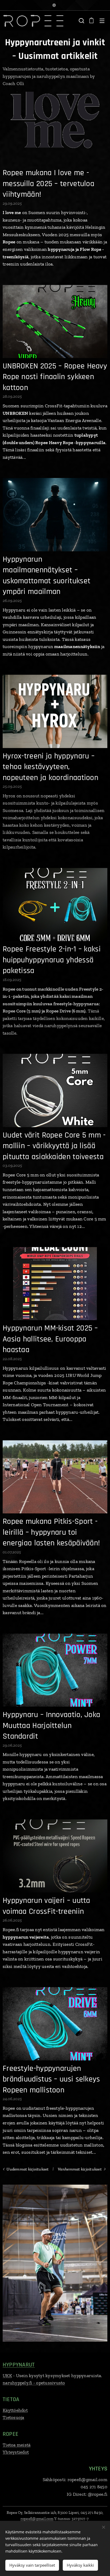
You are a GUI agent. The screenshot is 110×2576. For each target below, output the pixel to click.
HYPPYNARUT (19, 2365)
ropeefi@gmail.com (37, 2519)
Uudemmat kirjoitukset (27, 2169)
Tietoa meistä (17, 2445)
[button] (81, 21)
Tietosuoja (13, 2417)
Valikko (102, 21)
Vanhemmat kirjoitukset (80, 2169)
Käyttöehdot (15, 2410)
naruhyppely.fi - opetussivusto (34, 2383)
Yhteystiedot (16, 2452)
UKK (7, 2376)
